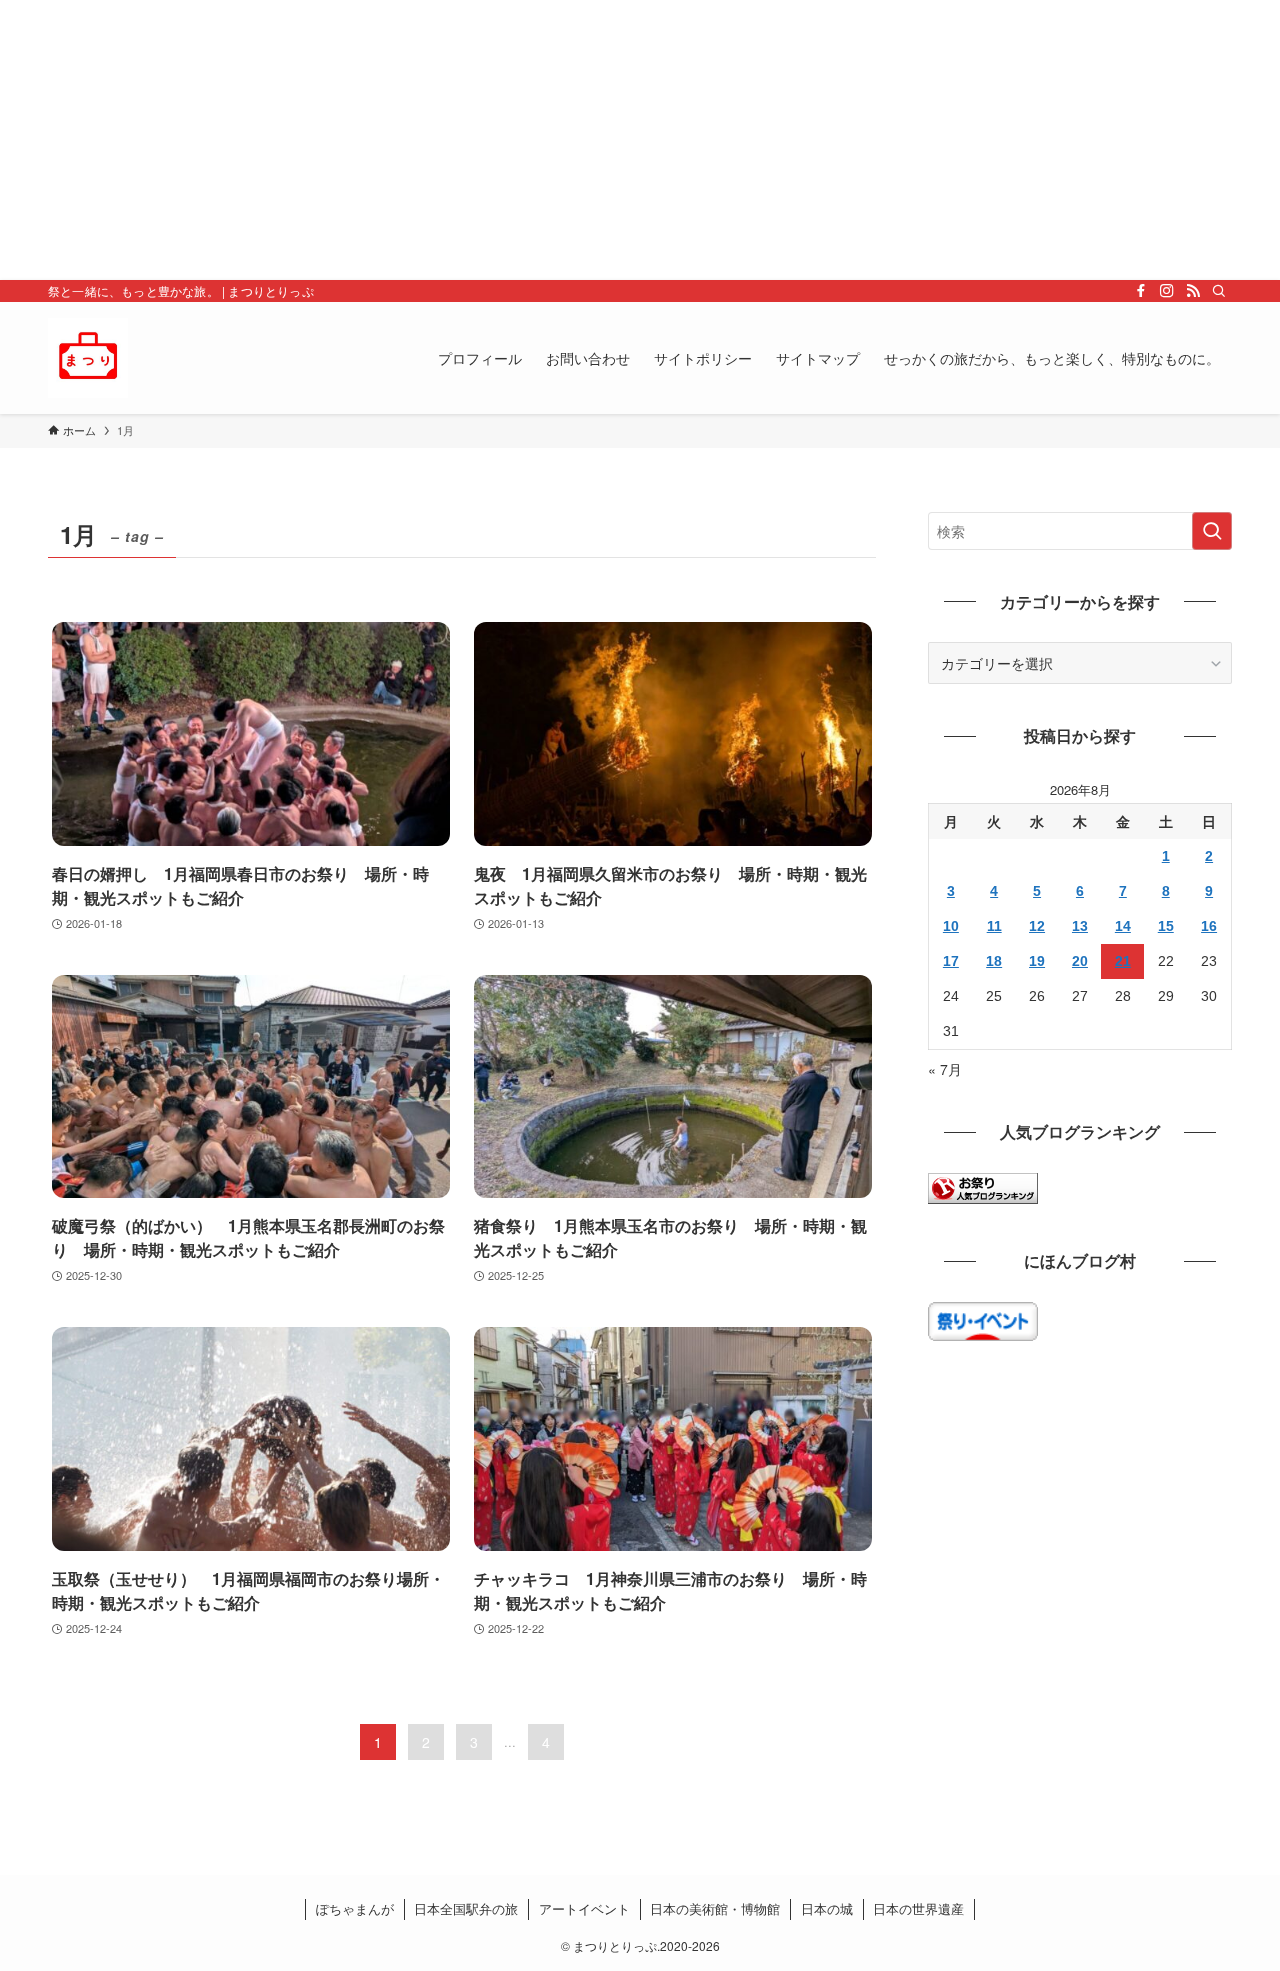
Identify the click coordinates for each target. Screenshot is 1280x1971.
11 (994, 926)
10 (951, 926)
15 (1166, 926)
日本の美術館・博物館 (715, 1908)
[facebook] (1141, 291)
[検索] (1219, 291)
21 (1123, 961)
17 (951, 961)
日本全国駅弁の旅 (466, 1908)
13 (1080, 926)
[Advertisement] (600, 140)
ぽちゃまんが (355, 1908)
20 (1080, 961)
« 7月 (945, 1069)
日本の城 (827, 1908)
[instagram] (1167, 291)
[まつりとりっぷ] (88, 358)
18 (994, 961)
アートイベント (584, 1908)
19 (1037, 961)
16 (1209, 926)
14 (1123, 926)
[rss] (1193, 291)
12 (1037, 926)
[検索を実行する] (1212, 531)
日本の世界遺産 (918, 1908)
